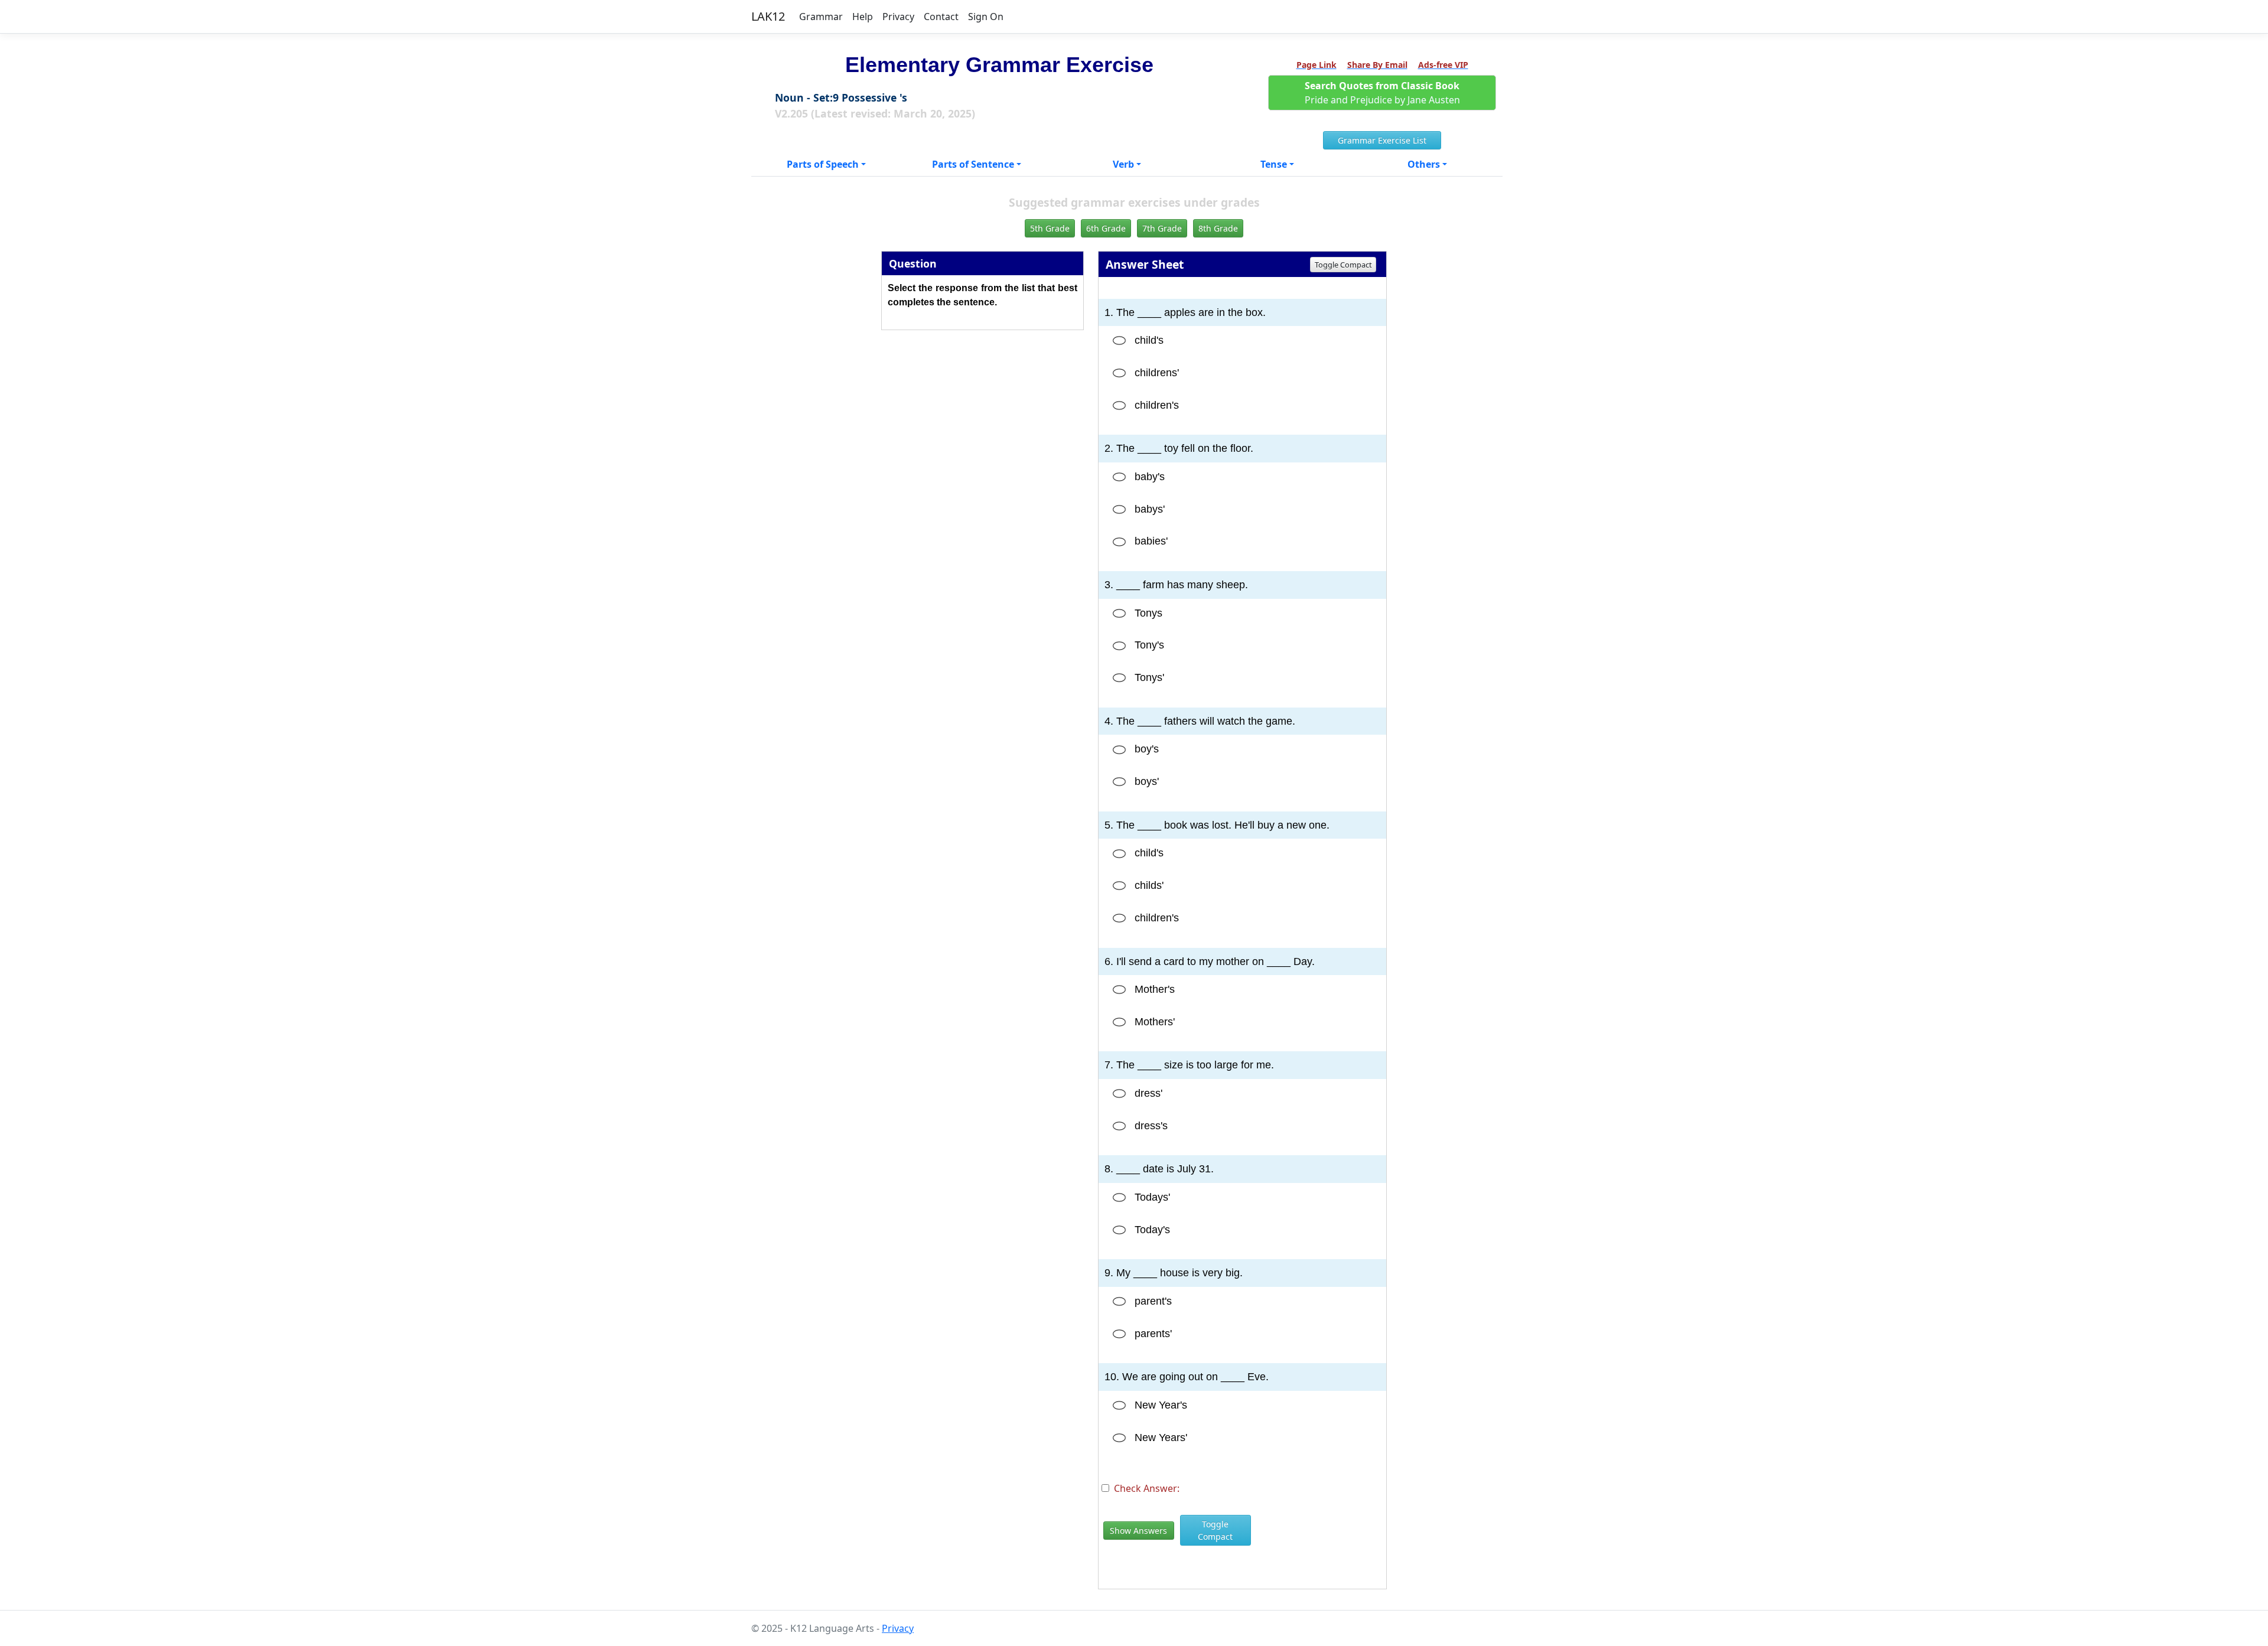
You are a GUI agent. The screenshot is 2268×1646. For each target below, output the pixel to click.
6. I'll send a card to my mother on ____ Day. (1210, 961)
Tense (1274, 164)
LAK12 (768, 16)
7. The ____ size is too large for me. (1189, 1065)
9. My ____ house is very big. (1174, 1273)
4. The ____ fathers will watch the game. (1200, 721)
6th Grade (1106, 228)
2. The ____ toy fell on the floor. (1179, 448)
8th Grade (1218, 228)
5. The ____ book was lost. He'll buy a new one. (1217, 825)
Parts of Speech (823, 164)
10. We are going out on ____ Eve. (1187, 1377)
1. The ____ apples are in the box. (1185, 312)
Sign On (986, 17)
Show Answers (1138, 1531)
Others (1424, 164)
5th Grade (1050, 228)
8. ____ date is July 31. (1159, 1169)
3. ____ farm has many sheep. (1176, 585)
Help (863, 17)
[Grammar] (1119, 341)
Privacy (898, 17)
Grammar (821, 17)
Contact (941, 17)
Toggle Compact (1343, 265)
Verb (1123, 164)
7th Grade (1162, 228)
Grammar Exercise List (1382, 140)
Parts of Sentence (973, 164)
